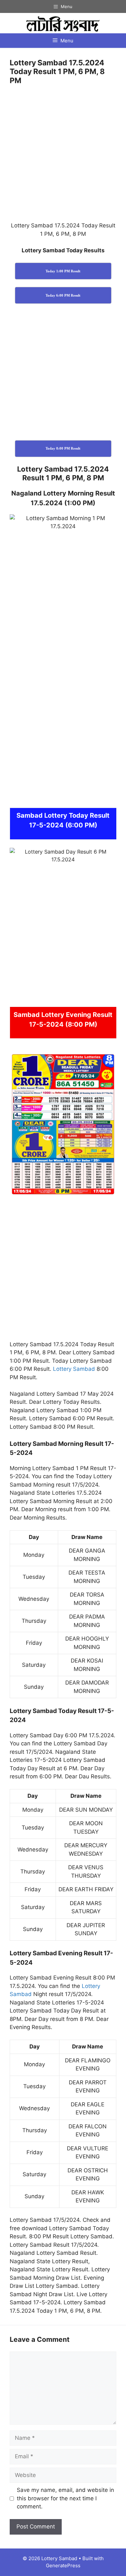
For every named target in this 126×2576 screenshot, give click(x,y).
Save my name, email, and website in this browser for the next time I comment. (65, 2498)
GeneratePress (63, 2565)
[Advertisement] (63, 156)
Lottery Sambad (74, 1369)
